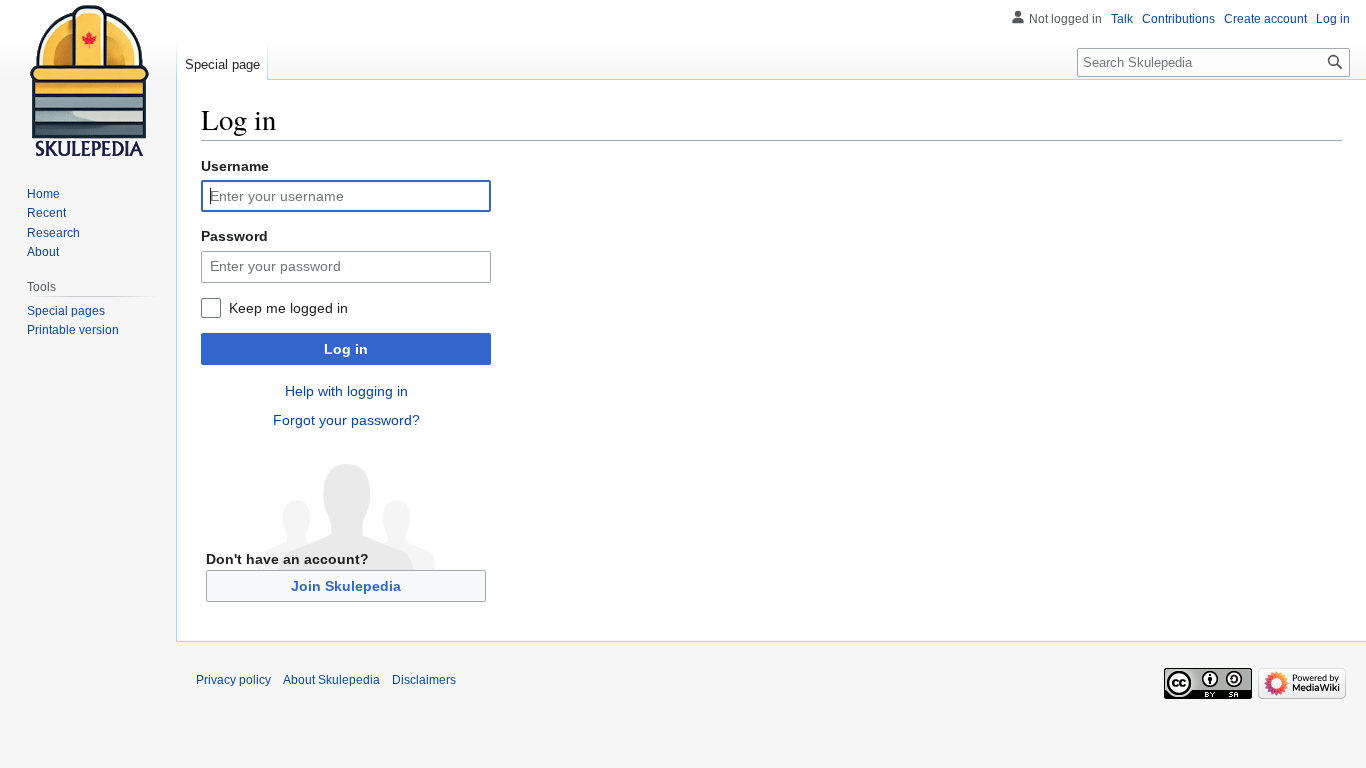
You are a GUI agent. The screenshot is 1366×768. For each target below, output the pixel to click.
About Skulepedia (331, 680)
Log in (346, 349)
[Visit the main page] (88, 80)
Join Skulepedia (346, 586)
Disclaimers (424, 680)
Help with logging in (346, 391)
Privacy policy (233, 680)
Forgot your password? (346, 420)
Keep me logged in (288, 308)
